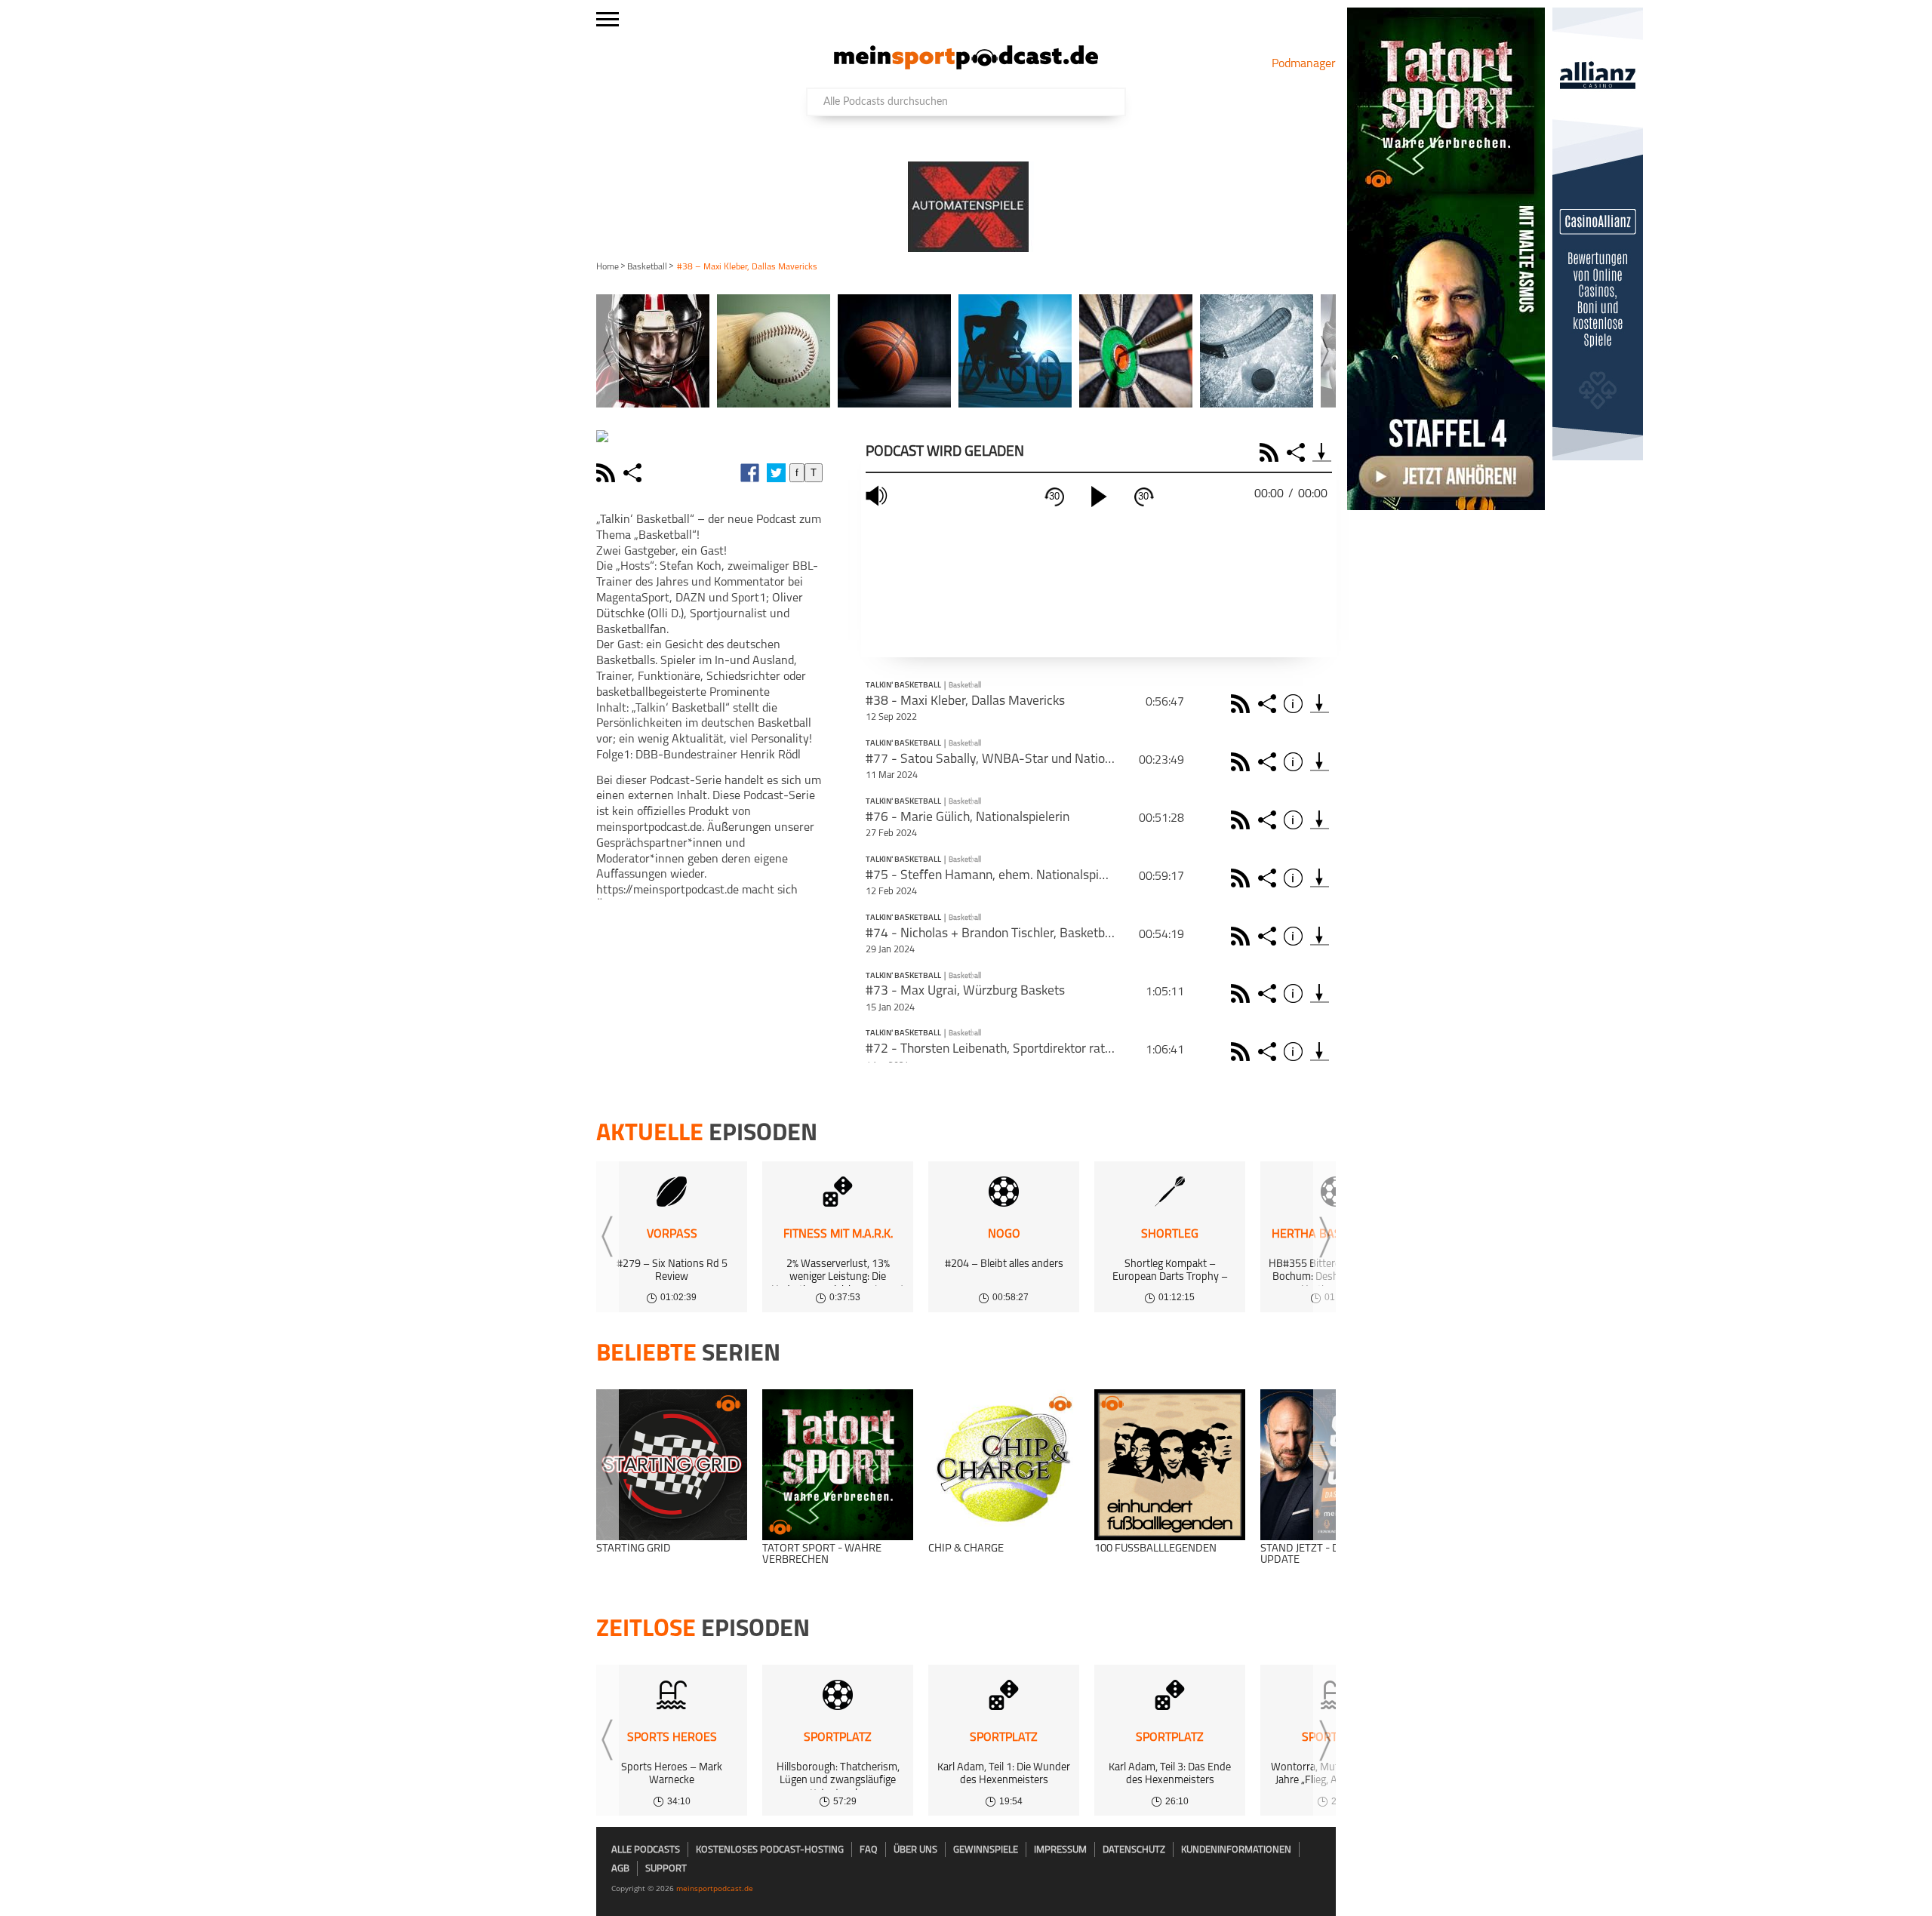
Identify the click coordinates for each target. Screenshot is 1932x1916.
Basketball (647, 267)
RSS (1271, 452)
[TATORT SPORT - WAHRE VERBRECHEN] (838, 1465)
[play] (1099, 497)
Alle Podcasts (646, 1850)
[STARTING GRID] (672, 1465)
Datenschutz (1134, 1850)
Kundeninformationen (1236, 1850)
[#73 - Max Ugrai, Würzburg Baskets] (1320, 993)
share (634, 473)
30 (1054, 496)
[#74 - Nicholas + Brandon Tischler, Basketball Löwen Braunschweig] (1320, 936)
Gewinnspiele (986, 1850)
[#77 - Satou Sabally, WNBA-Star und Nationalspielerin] (1320, 762)
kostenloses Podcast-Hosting (770, 1850)
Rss (1243, 704)
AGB (620, 1869)
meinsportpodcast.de (715, 1888)
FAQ (869, 1850)
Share (1298, 452)
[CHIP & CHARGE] (1004, 1465)
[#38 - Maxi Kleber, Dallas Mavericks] (1320, 704)
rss (608, 473)
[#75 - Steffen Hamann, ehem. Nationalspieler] (1320, 878)
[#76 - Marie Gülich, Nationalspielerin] (1320, 820)
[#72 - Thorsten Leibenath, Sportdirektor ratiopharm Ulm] (1320, 1052)
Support (666, 1869)
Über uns (915, 1850)
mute (878, 496)
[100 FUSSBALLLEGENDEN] (1170, 1465)
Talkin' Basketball (903, 686)
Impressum (1060, 1850)
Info (1295, 704)
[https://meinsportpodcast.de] (966, 66)
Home (608, 267)
